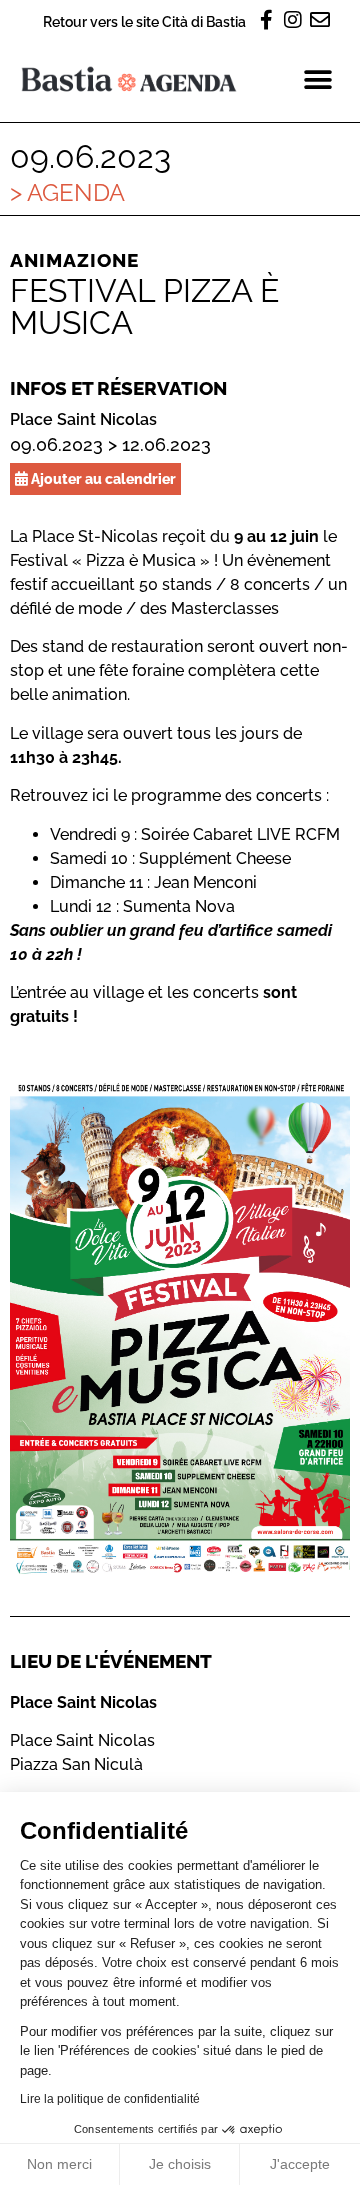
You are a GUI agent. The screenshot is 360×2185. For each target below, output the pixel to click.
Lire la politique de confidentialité (110, 2099)
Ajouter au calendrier (102, 478)
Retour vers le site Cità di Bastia (144, 21)
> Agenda (67, 192)
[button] (317, 79)
